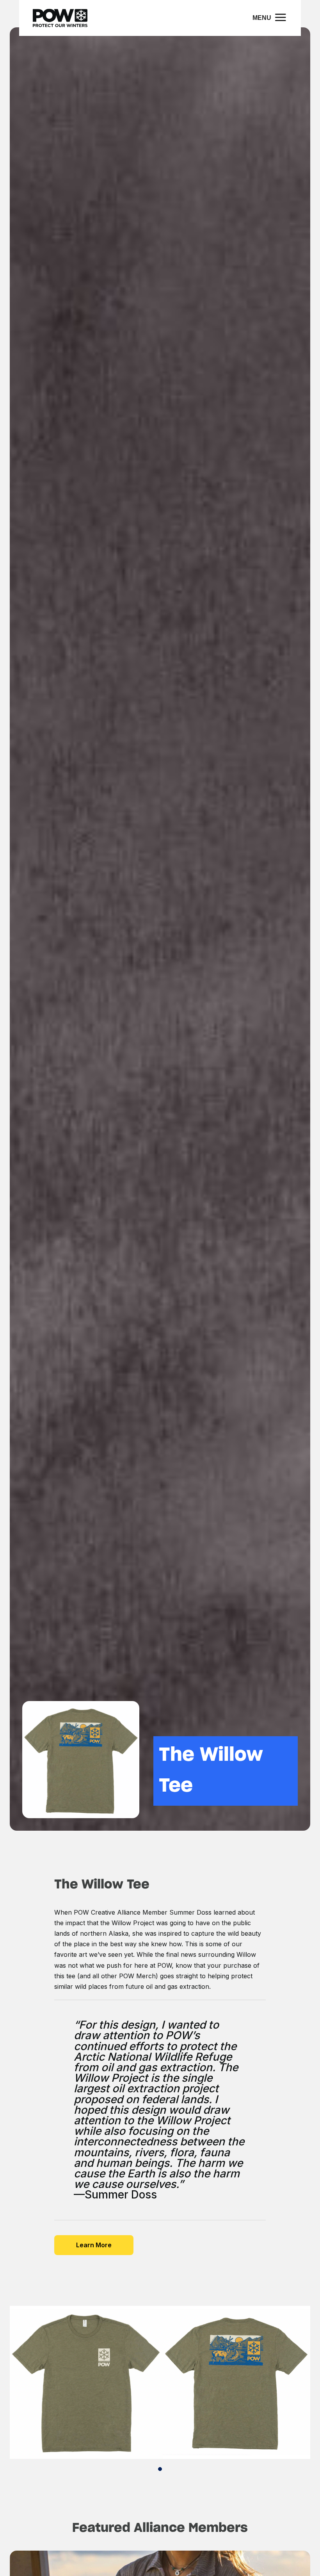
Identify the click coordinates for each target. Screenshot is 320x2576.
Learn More (94, 2245)
